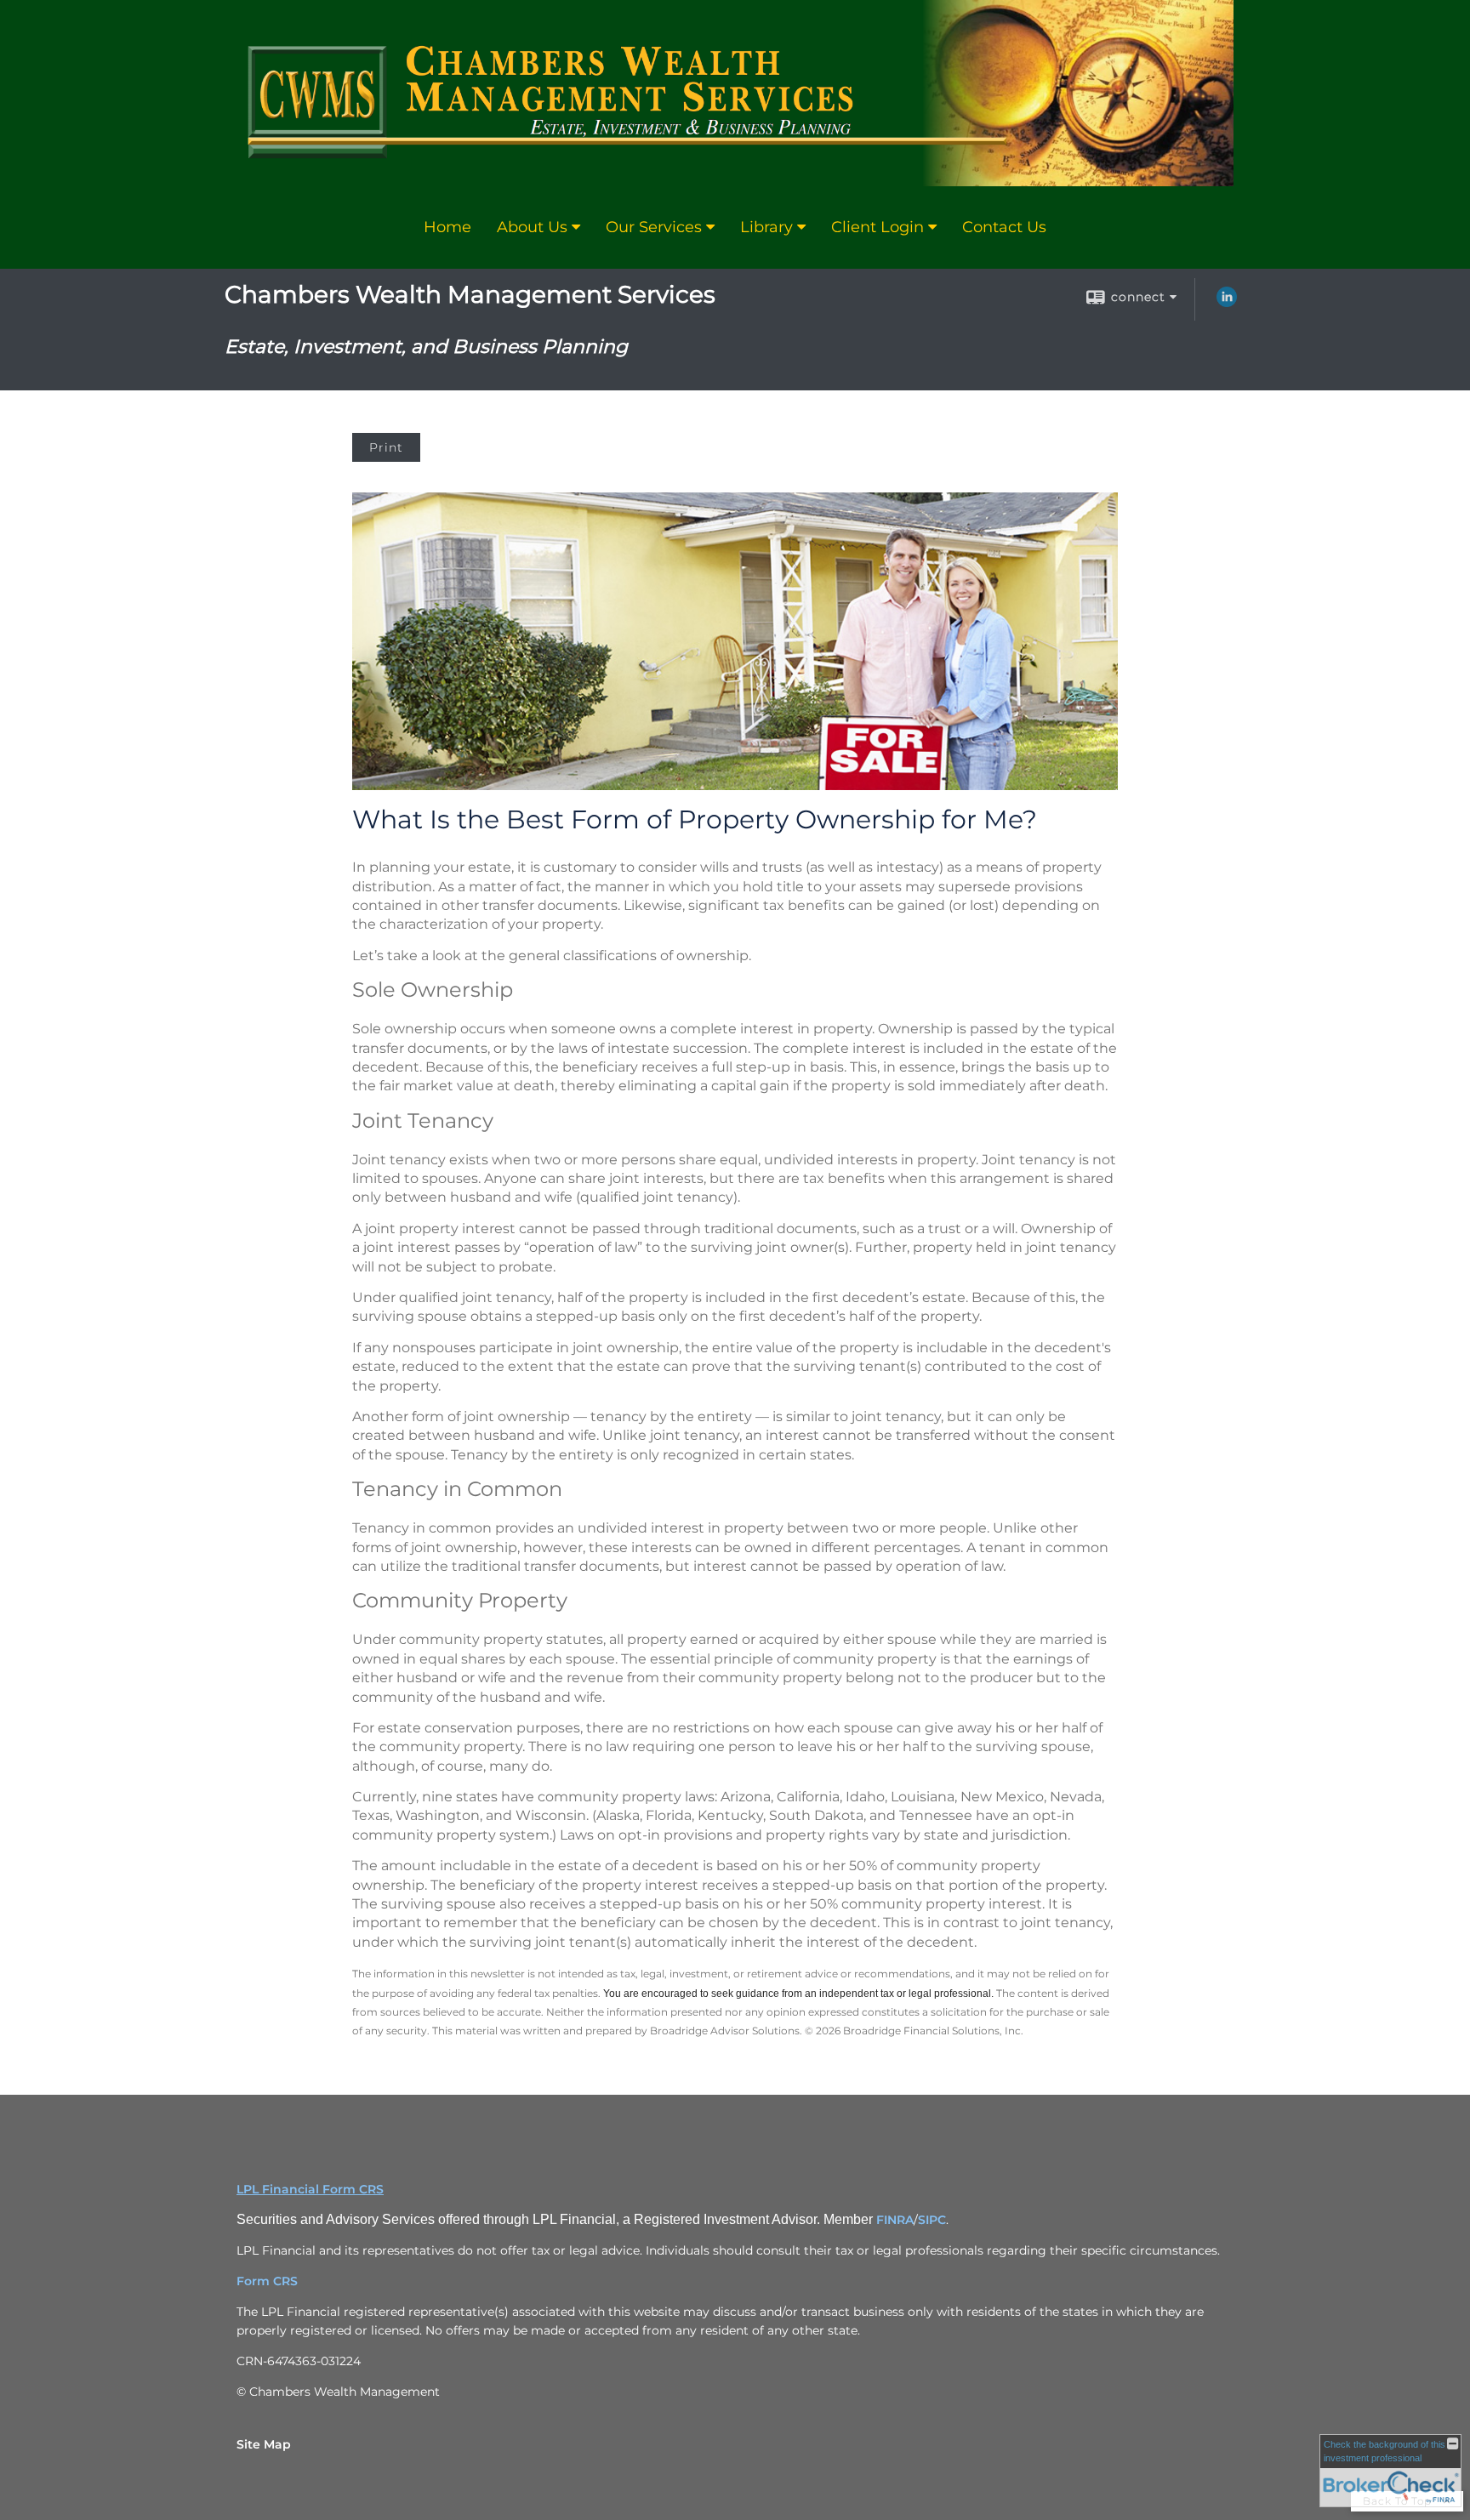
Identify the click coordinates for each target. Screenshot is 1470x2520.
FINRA (895, 2220)
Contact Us (1004, 227)
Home (447, 227)
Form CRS (267, 2281)
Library (766, 227)
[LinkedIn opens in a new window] (1227, 303)
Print (386, 447)
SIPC (932, 2220)
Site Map (264, 2444)
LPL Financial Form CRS (310, 2189)
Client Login (877, 227)
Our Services (654, 227)
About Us (532, 227)
